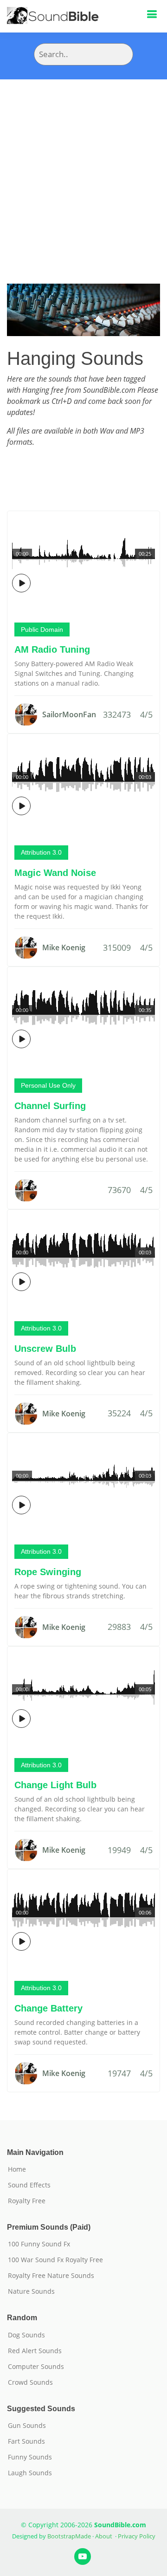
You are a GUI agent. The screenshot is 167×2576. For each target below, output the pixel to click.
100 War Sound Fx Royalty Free (55, 2260)
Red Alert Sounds (35, 2351)
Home (17, 2169)
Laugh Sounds (30, 2473)
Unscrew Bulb (45, 1349)
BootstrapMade (69, 2536)
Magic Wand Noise (55, 873)
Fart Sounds (26, 2441)
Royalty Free (27, 2201)
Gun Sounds (27, 2426)
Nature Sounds (31, 2291)
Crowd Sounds (30, 2382)
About (104, 2536)
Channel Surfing (50, 1106)
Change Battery (48, 2008)
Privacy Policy (137, 2536)
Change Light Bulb (55, 1785)
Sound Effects (29, 2185)
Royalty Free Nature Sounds (51, 2276)
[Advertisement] (83, 168)
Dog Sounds (26, 2335)
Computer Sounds (36, 2367)
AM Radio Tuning (52, 649)
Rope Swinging (48, 1572)
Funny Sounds (30, 2457)
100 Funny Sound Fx (39, 2244)
